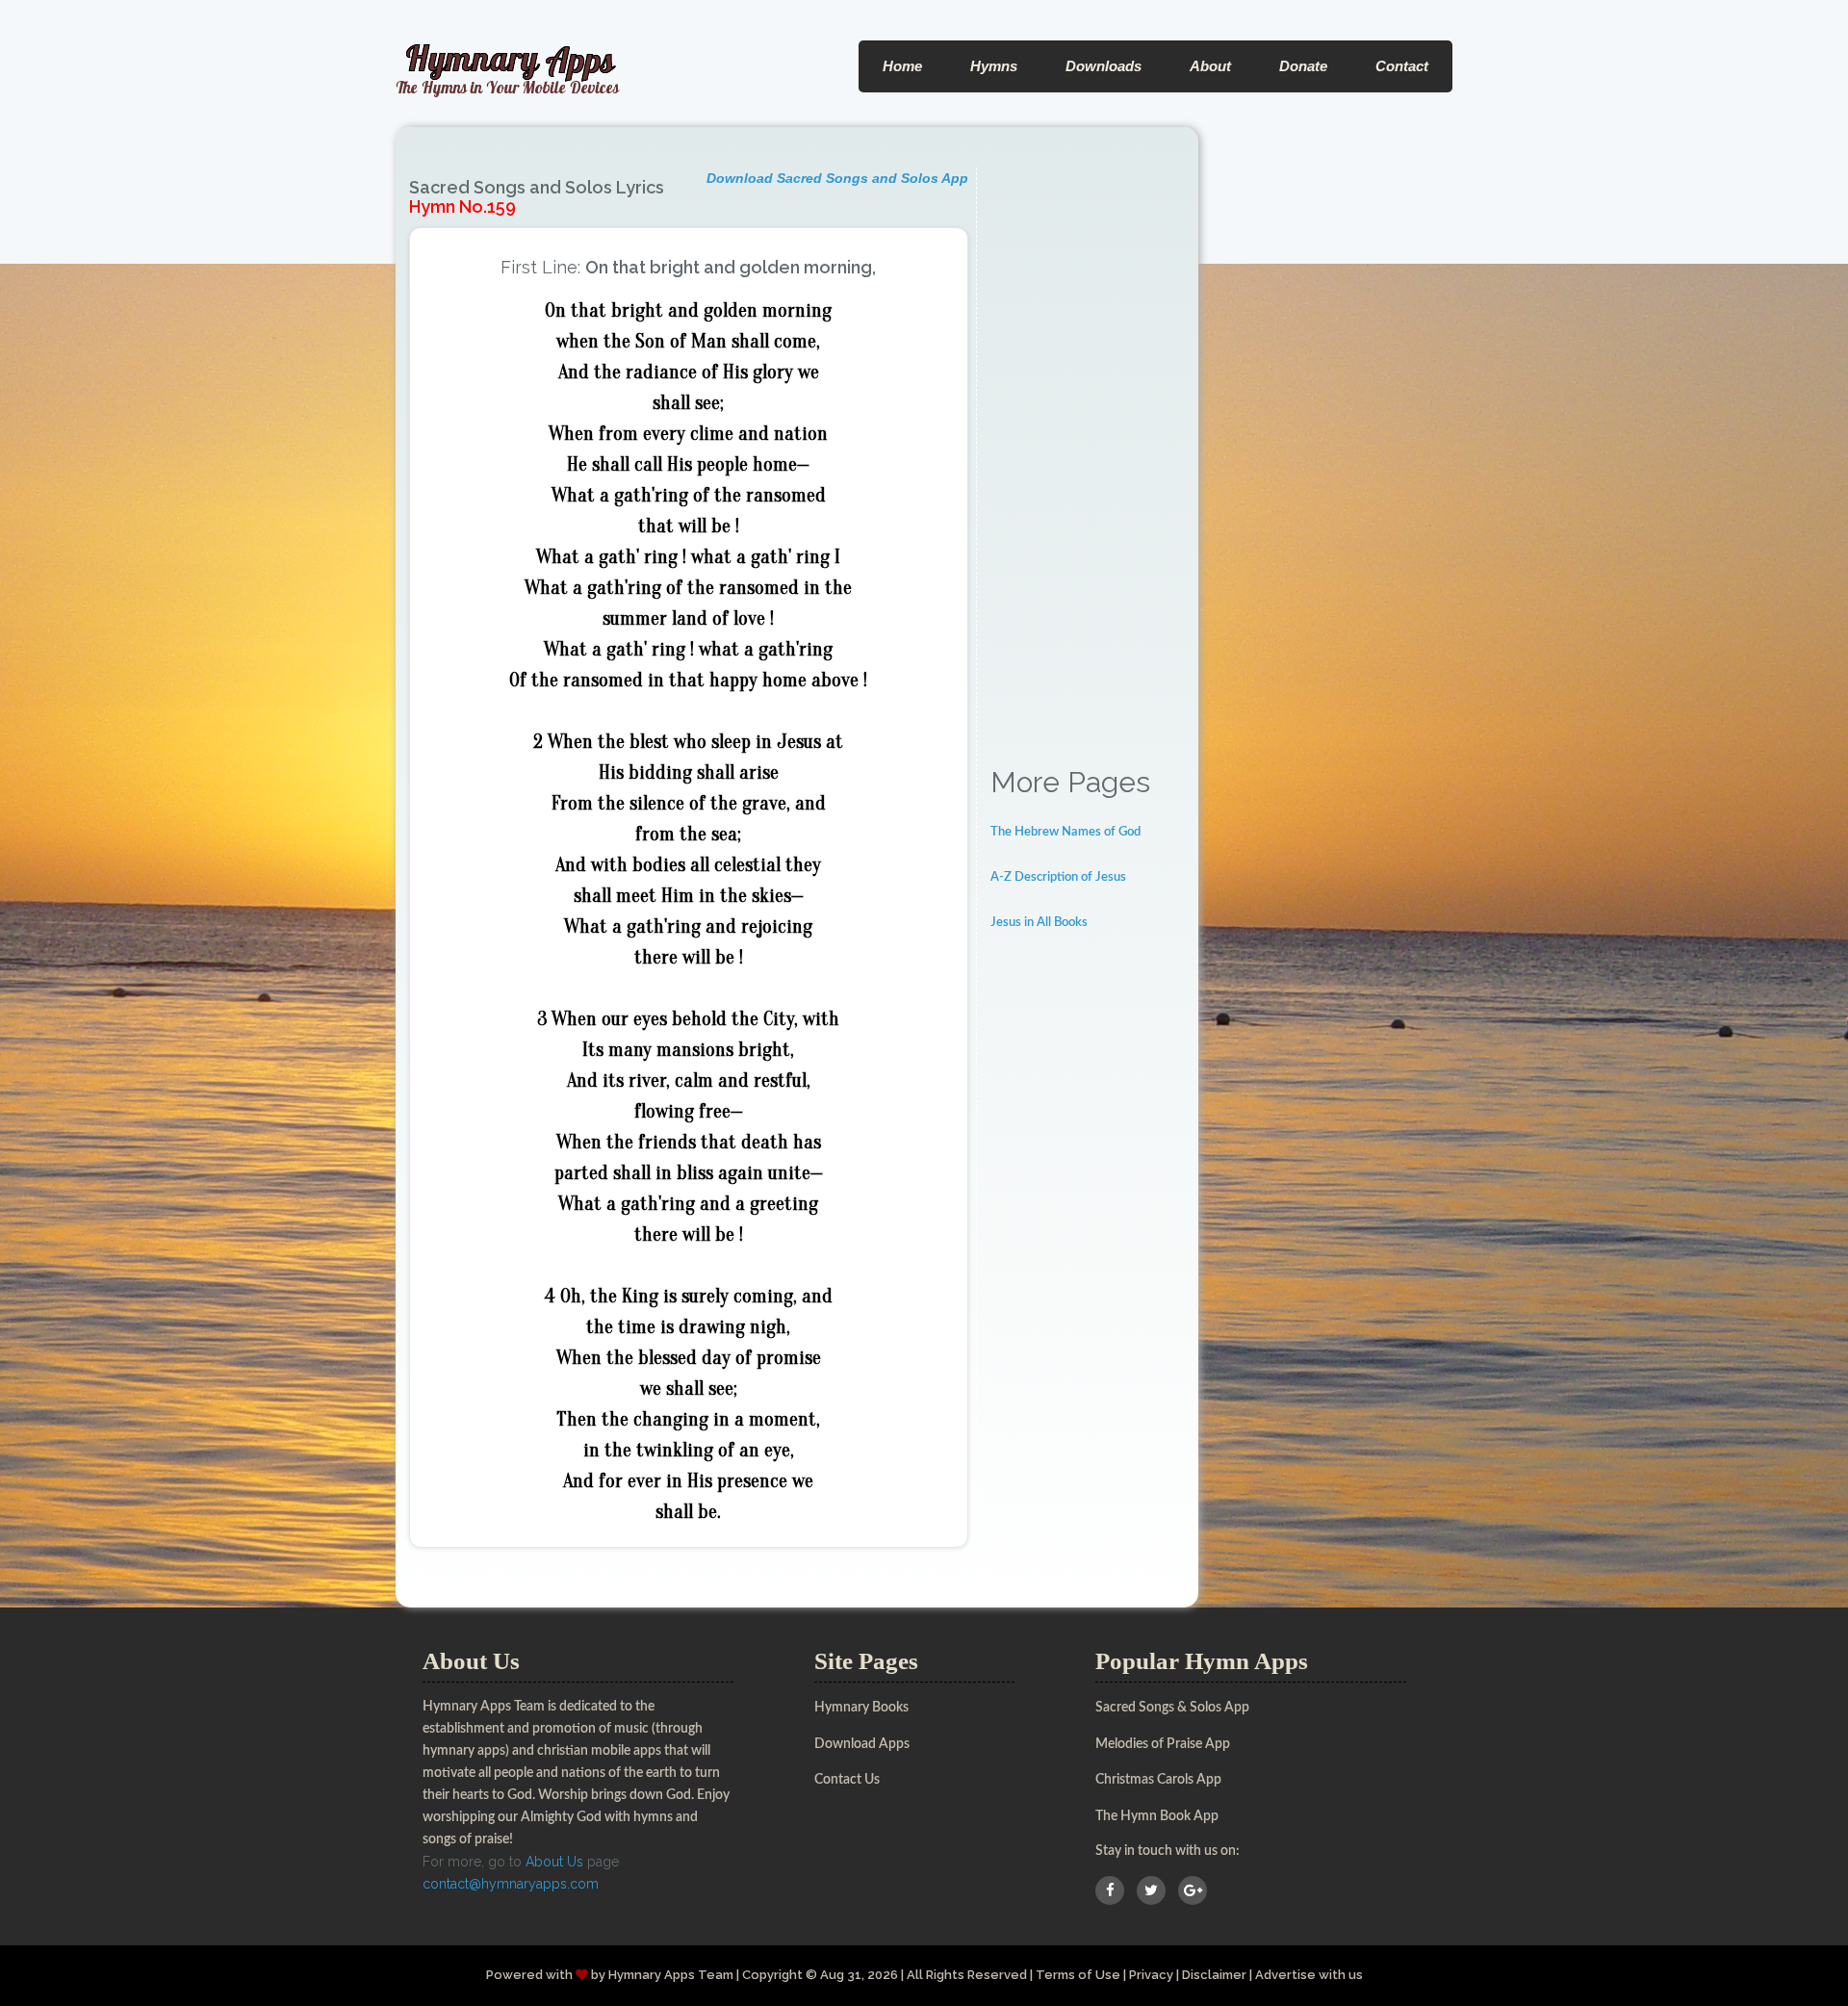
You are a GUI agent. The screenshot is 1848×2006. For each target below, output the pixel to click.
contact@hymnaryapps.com (511, 1884)
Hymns (994, 66)
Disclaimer (1214, 1975)
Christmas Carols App (1158, 1780)
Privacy (1151, 1975)
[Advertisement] (1088, 456)
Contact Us (847, 1780)
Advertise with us (1309, 1975)
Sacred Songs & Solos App (1172, 1708)
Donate (1303, 66)
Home (902, 66)
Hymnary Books (861, 1708)
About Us (554, 1862)
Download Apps (862, 1744)
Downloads (1104, 66)
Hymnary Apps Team (671, 1975)
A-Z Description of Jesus (1058, 877)
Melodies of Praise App (1163, 1744)
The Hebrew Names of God (1065, 832)
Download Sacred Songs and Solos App (837, 178)
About (1210, 66)
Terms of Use (1078, 1975)
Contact (1402, 66)
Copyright (772, 1975)
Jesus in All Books (1039, 923)
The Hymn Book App (1157, 1816)
